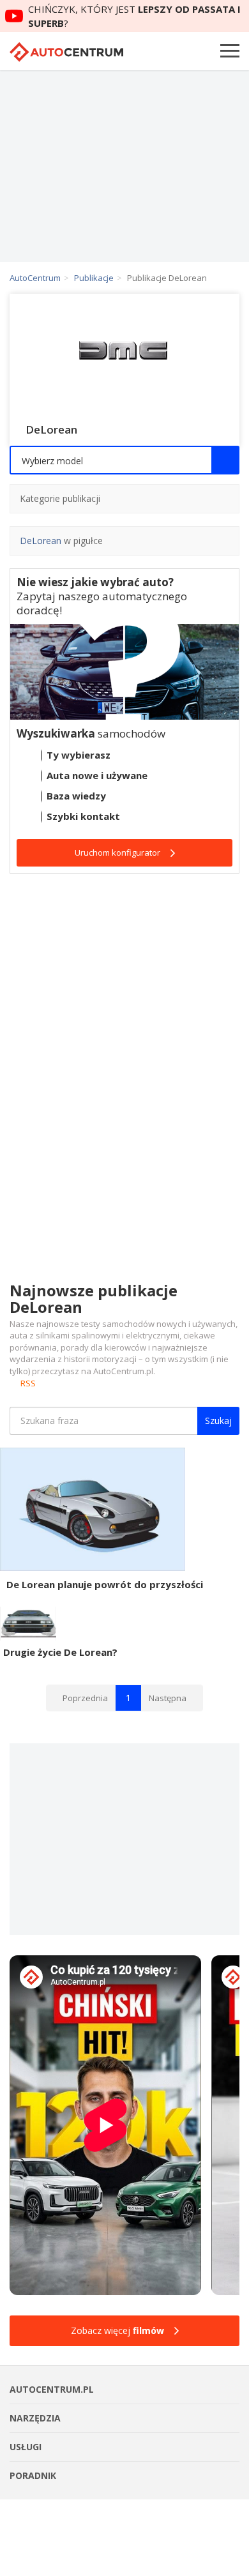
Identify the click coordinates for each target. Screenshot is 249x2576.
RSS (28, 1383)
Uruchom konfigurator (117, 852)
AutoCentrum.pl (66, 52)
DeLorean (41, 541)
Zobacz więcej (117, 2330)
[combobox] (124, 460)
